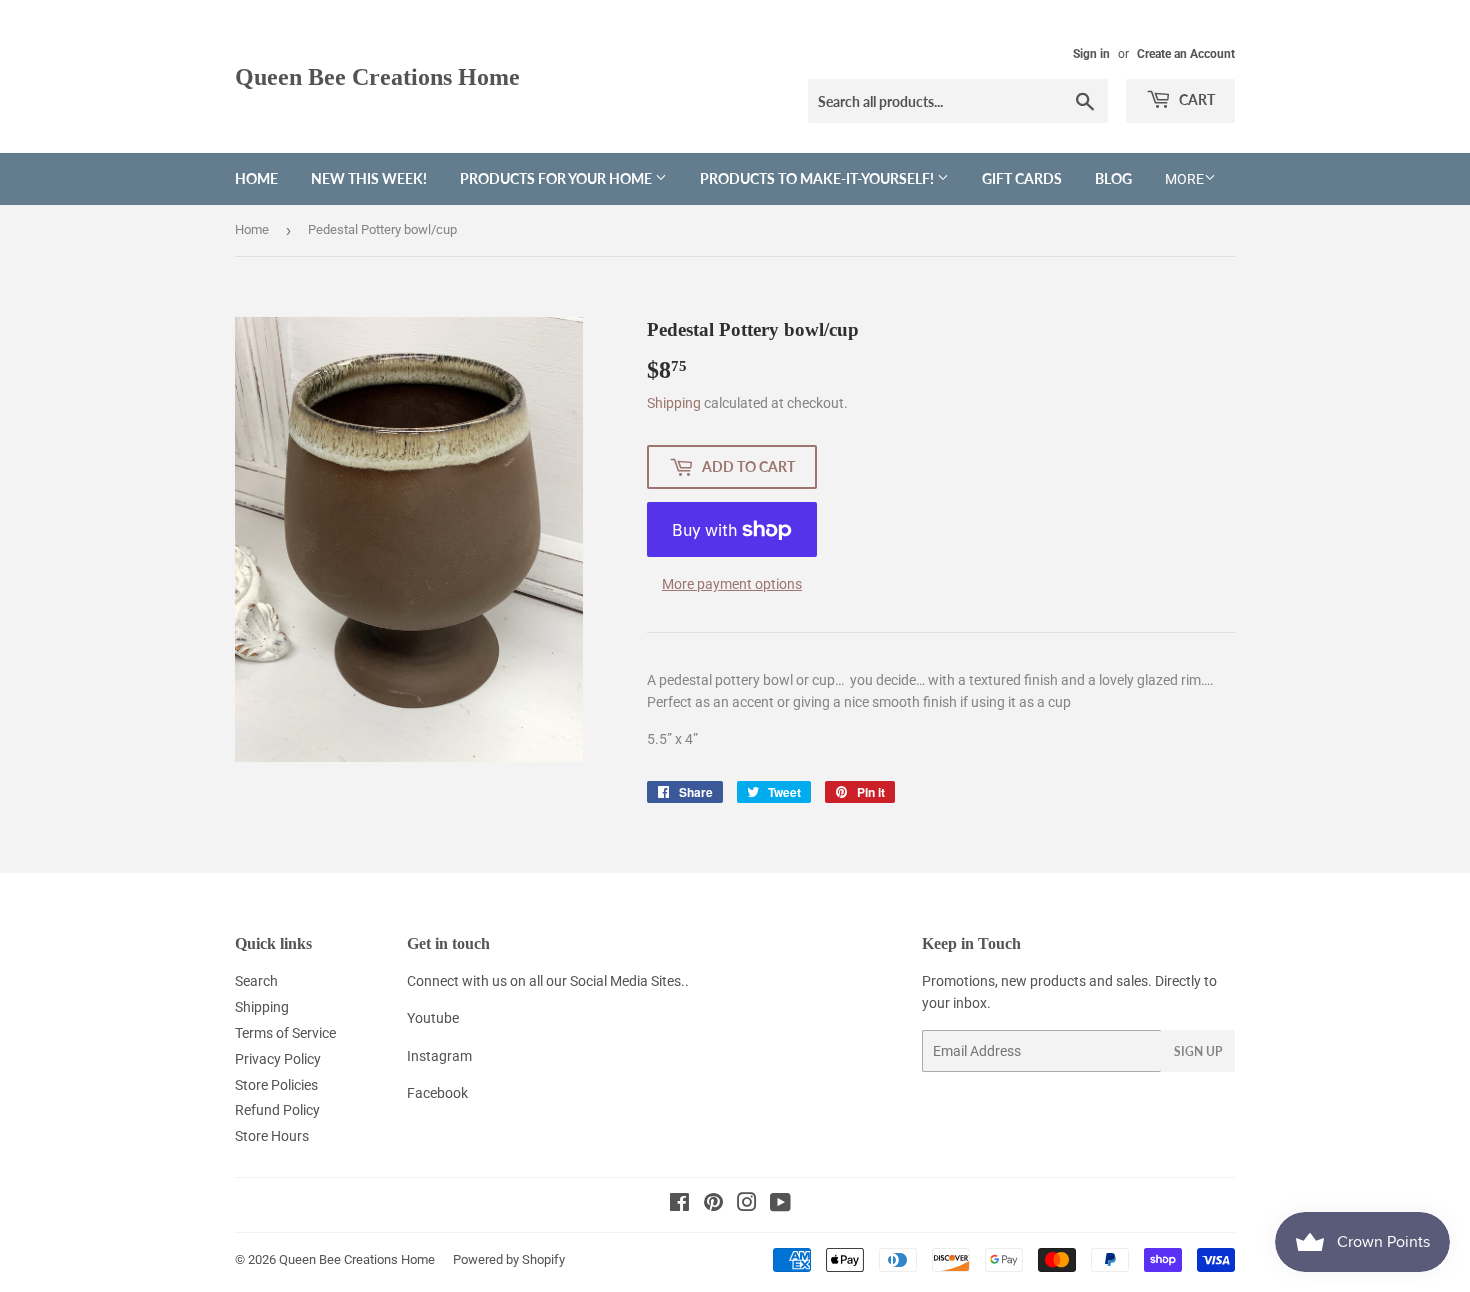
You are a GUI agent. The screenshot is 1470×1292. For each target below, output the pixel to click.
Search (256, 981)
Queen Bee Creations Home (377, 76)
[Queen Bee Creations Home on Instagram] (747, 1205)
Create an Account (1186, 54)
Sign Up (1198, 1051)
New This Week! (369, 178)
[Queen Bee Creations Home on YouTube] (780, 1205)
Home (256, 178)
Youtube (433, 1018)
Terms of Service (285, 1033)
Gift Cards (1022, 178)
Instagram (439, 1056)
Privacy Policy (278, 1059)
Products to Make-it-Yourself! (818, 178)
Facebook (437, 1093)
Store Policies (276, 1085)
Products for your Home (557, 178)
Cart (1195, 99)
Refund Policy (277, 1110)
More (1184, 179)
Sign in (1091, 54)
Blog (1113, 178)
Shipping (674, 403)
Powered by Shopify (509, 1259)
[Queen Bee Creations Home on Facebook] (679, 1205)
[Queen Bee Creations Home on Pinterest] (713, 1205)
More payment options (732, 584)
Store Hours (272, 1136)
